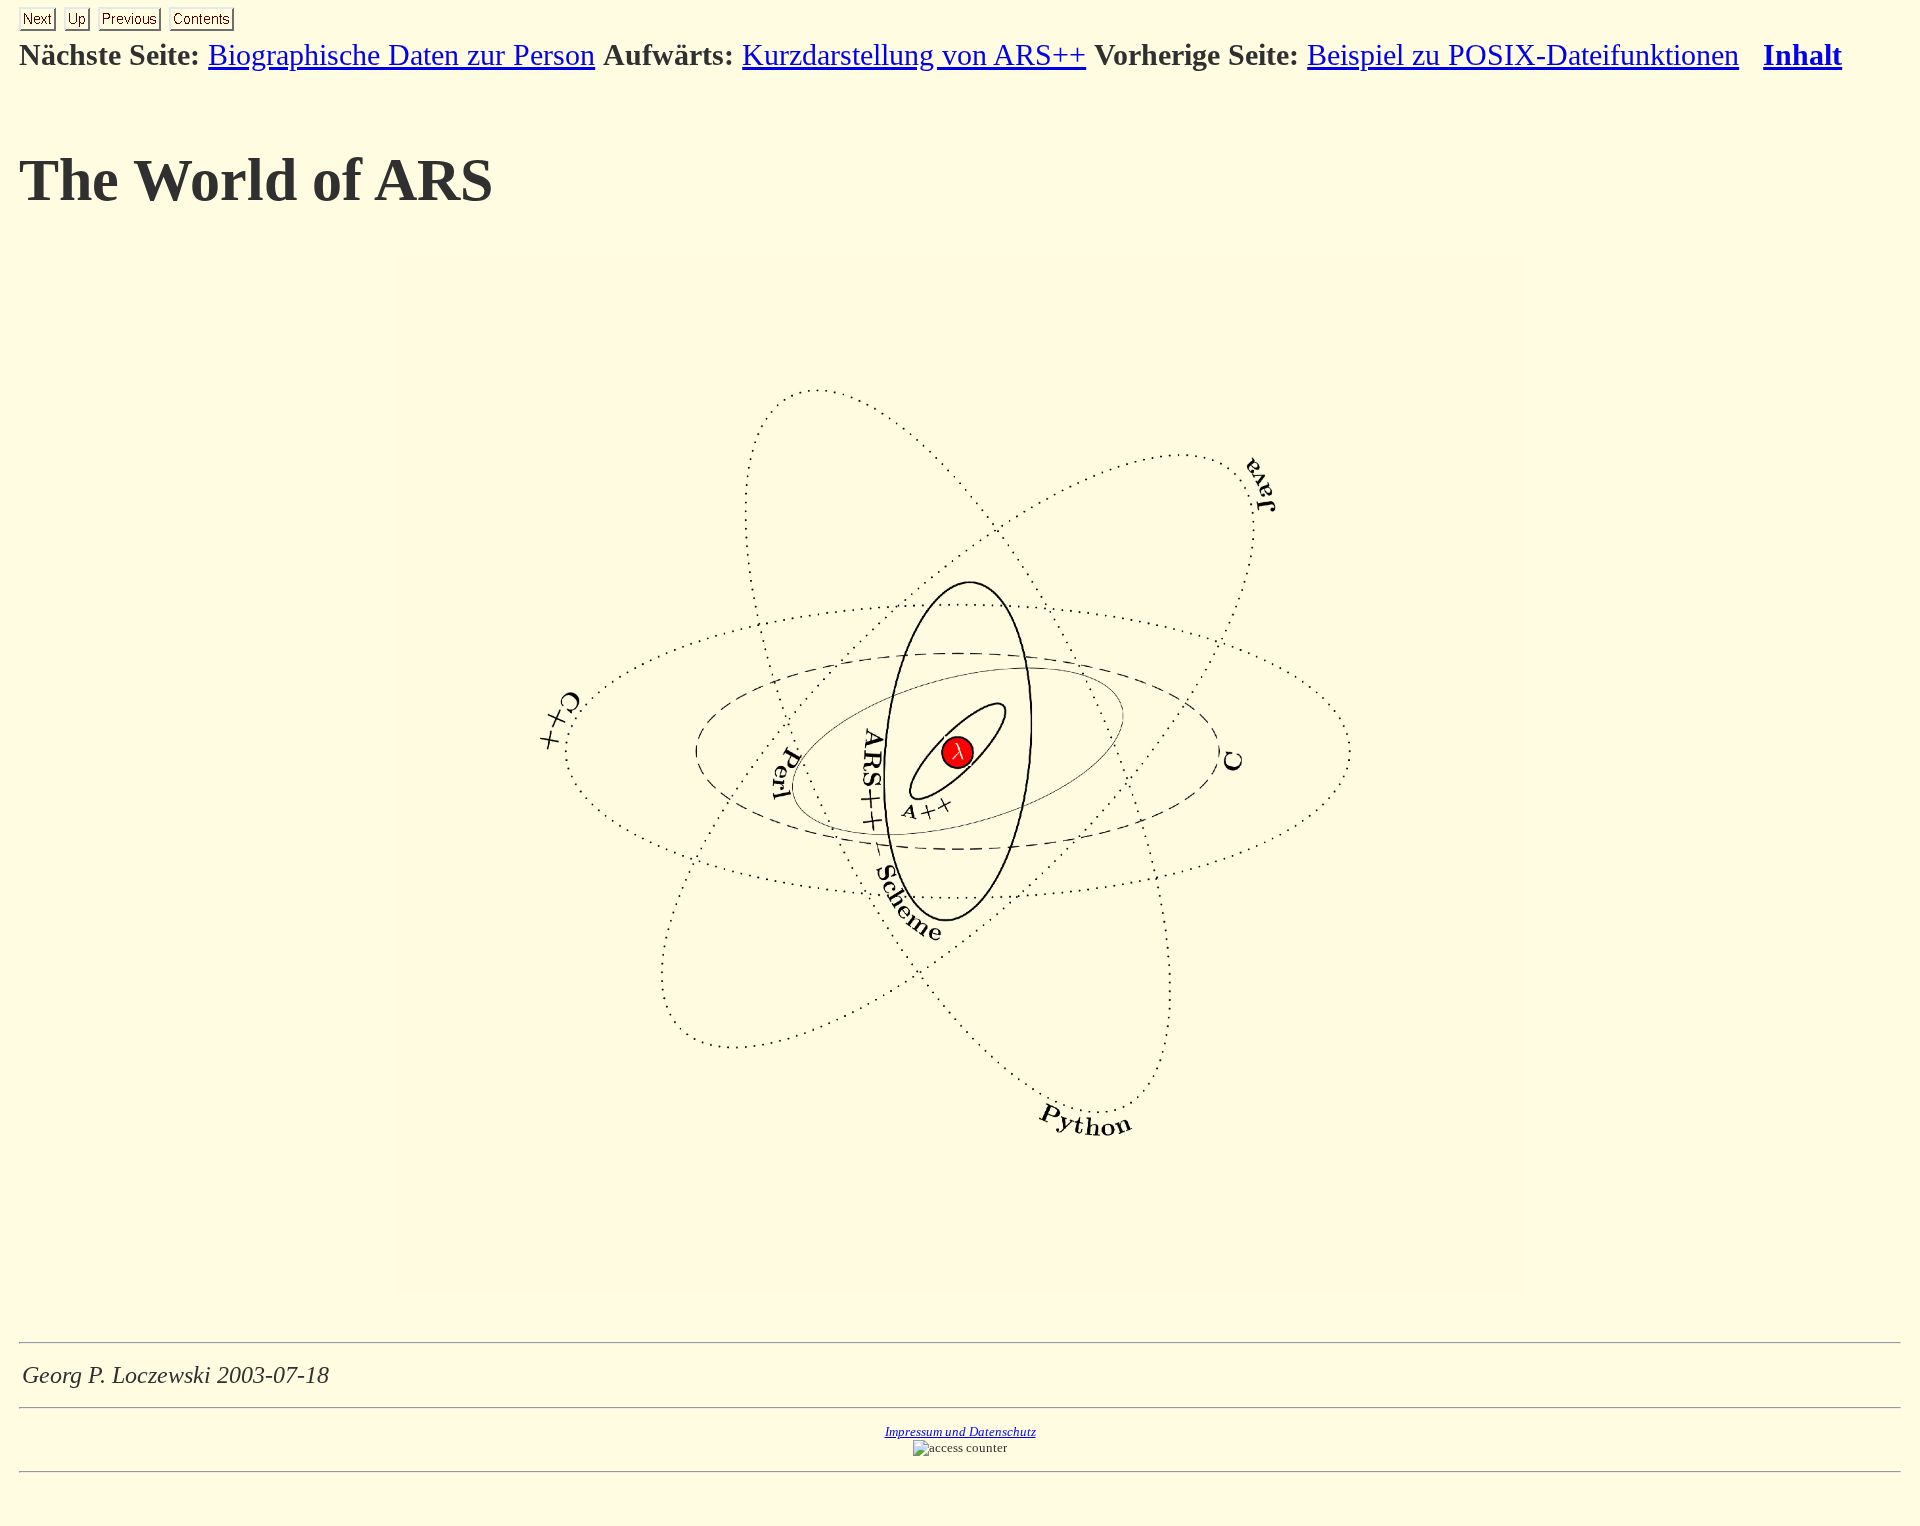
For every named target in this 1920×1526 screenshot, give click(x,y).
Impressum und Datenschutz (960, 1431)
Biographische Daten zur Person (401, 54)
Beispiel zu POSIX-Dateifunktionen (1523, 54)
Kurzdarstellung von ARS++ (914, 54)
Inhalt (1802, 54)
